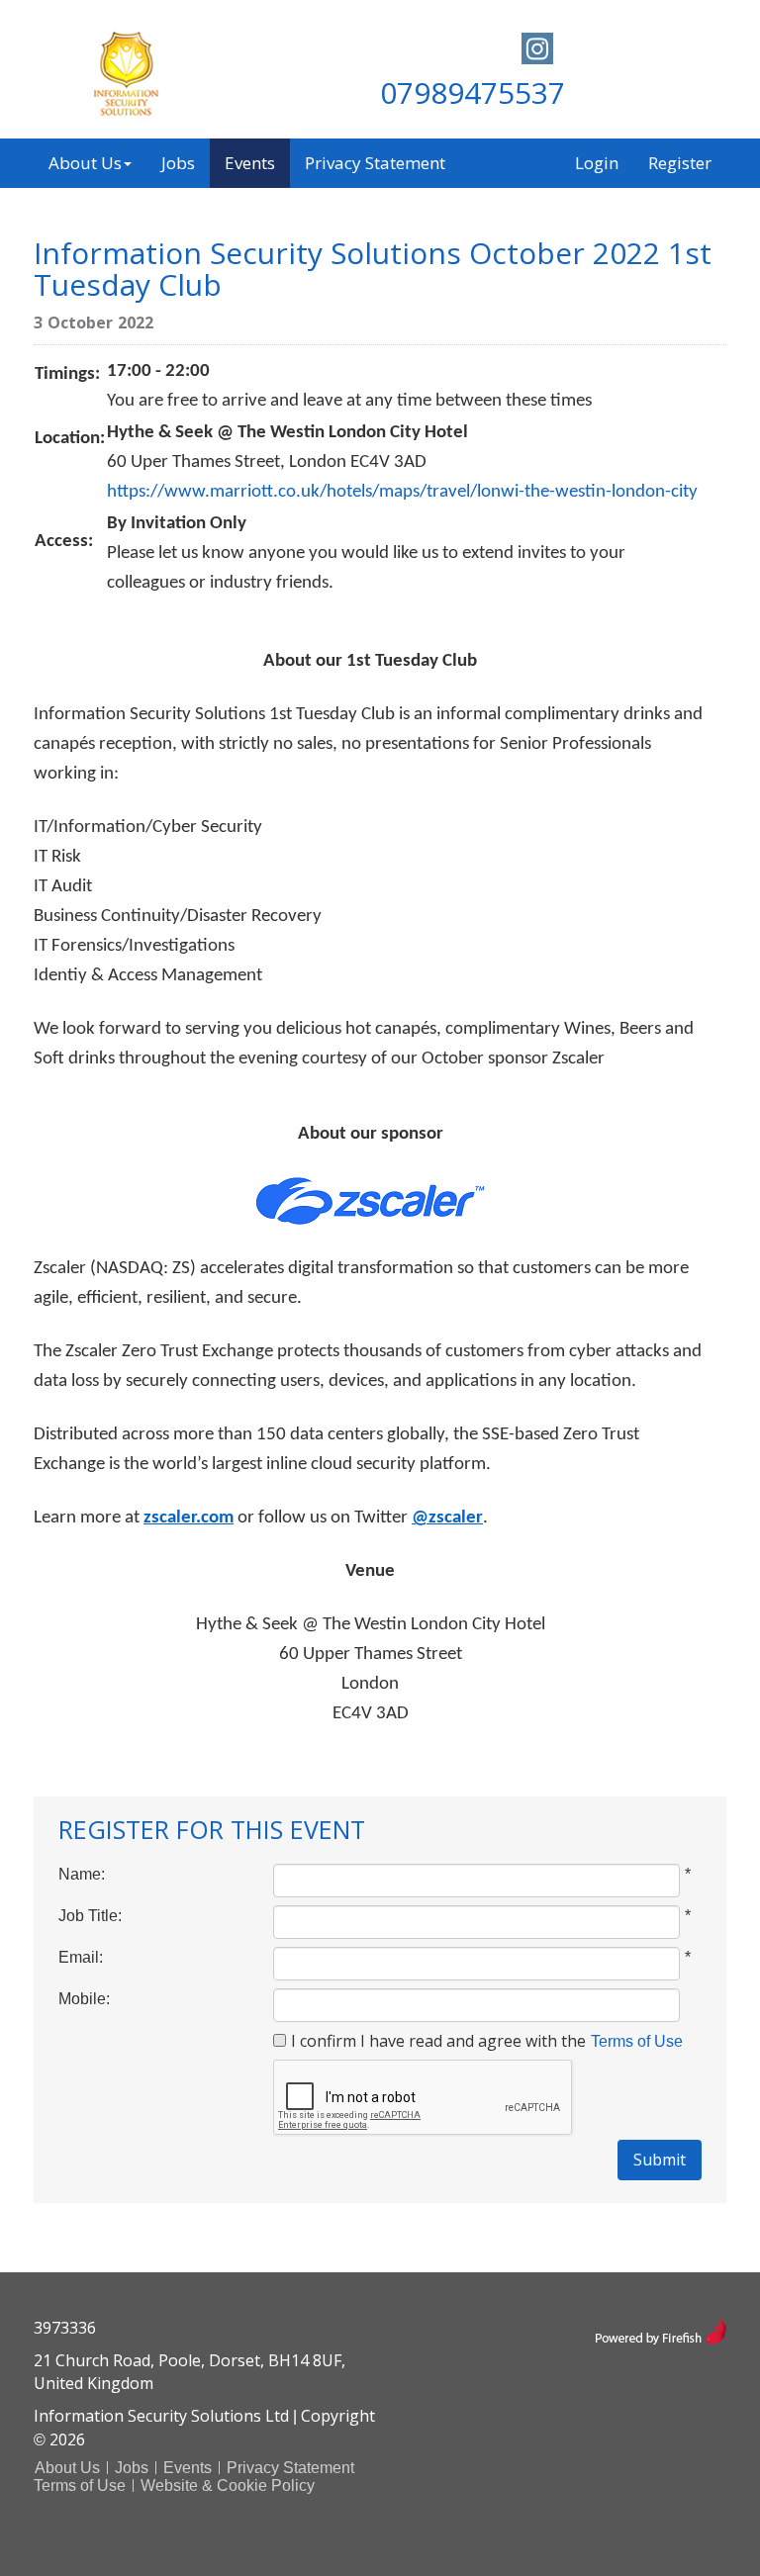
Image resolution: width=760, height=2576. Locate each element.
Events (250, 163)
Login (597, 163)
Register (680, 163)
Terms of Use (637, 2041)
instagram (537, 48)
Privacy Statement (375, 163)
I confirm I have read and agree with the (438, 2041)
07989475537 (473, 92)
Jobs (178, 163)
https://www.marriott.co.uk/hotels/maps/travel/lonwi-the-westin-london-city (402, 492)
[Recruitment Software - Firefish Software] (661, 2329)
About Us (85, 163)
